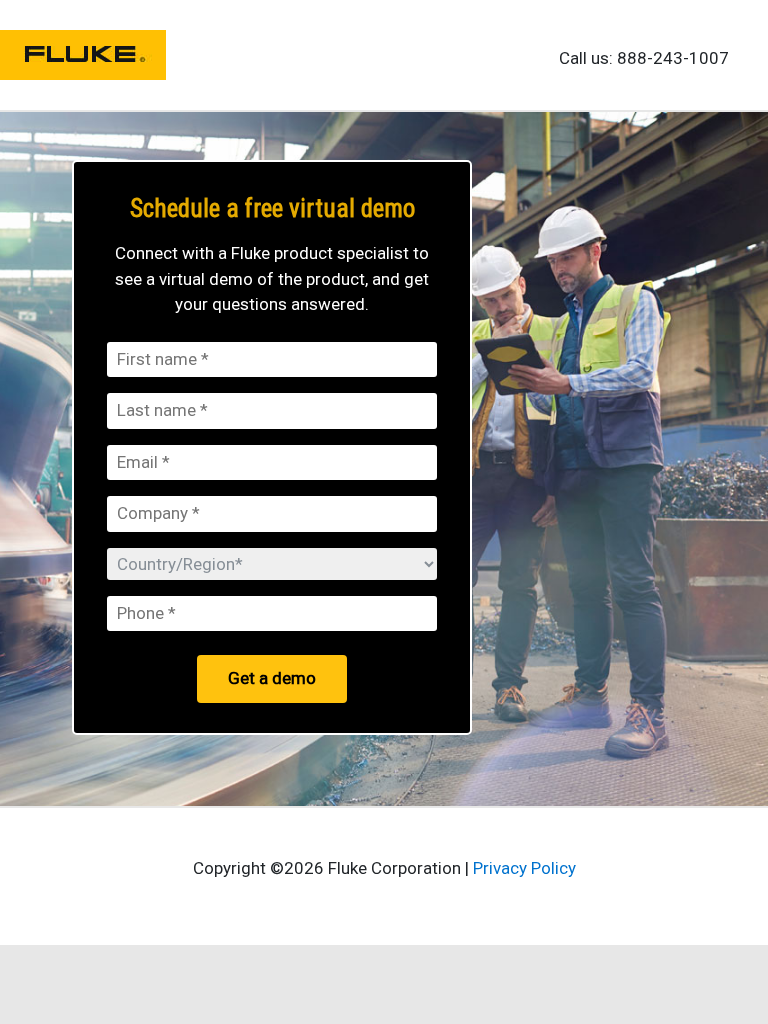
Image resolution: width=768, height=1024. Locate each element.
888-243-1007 (673, 58)
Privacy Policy (524, 868)
